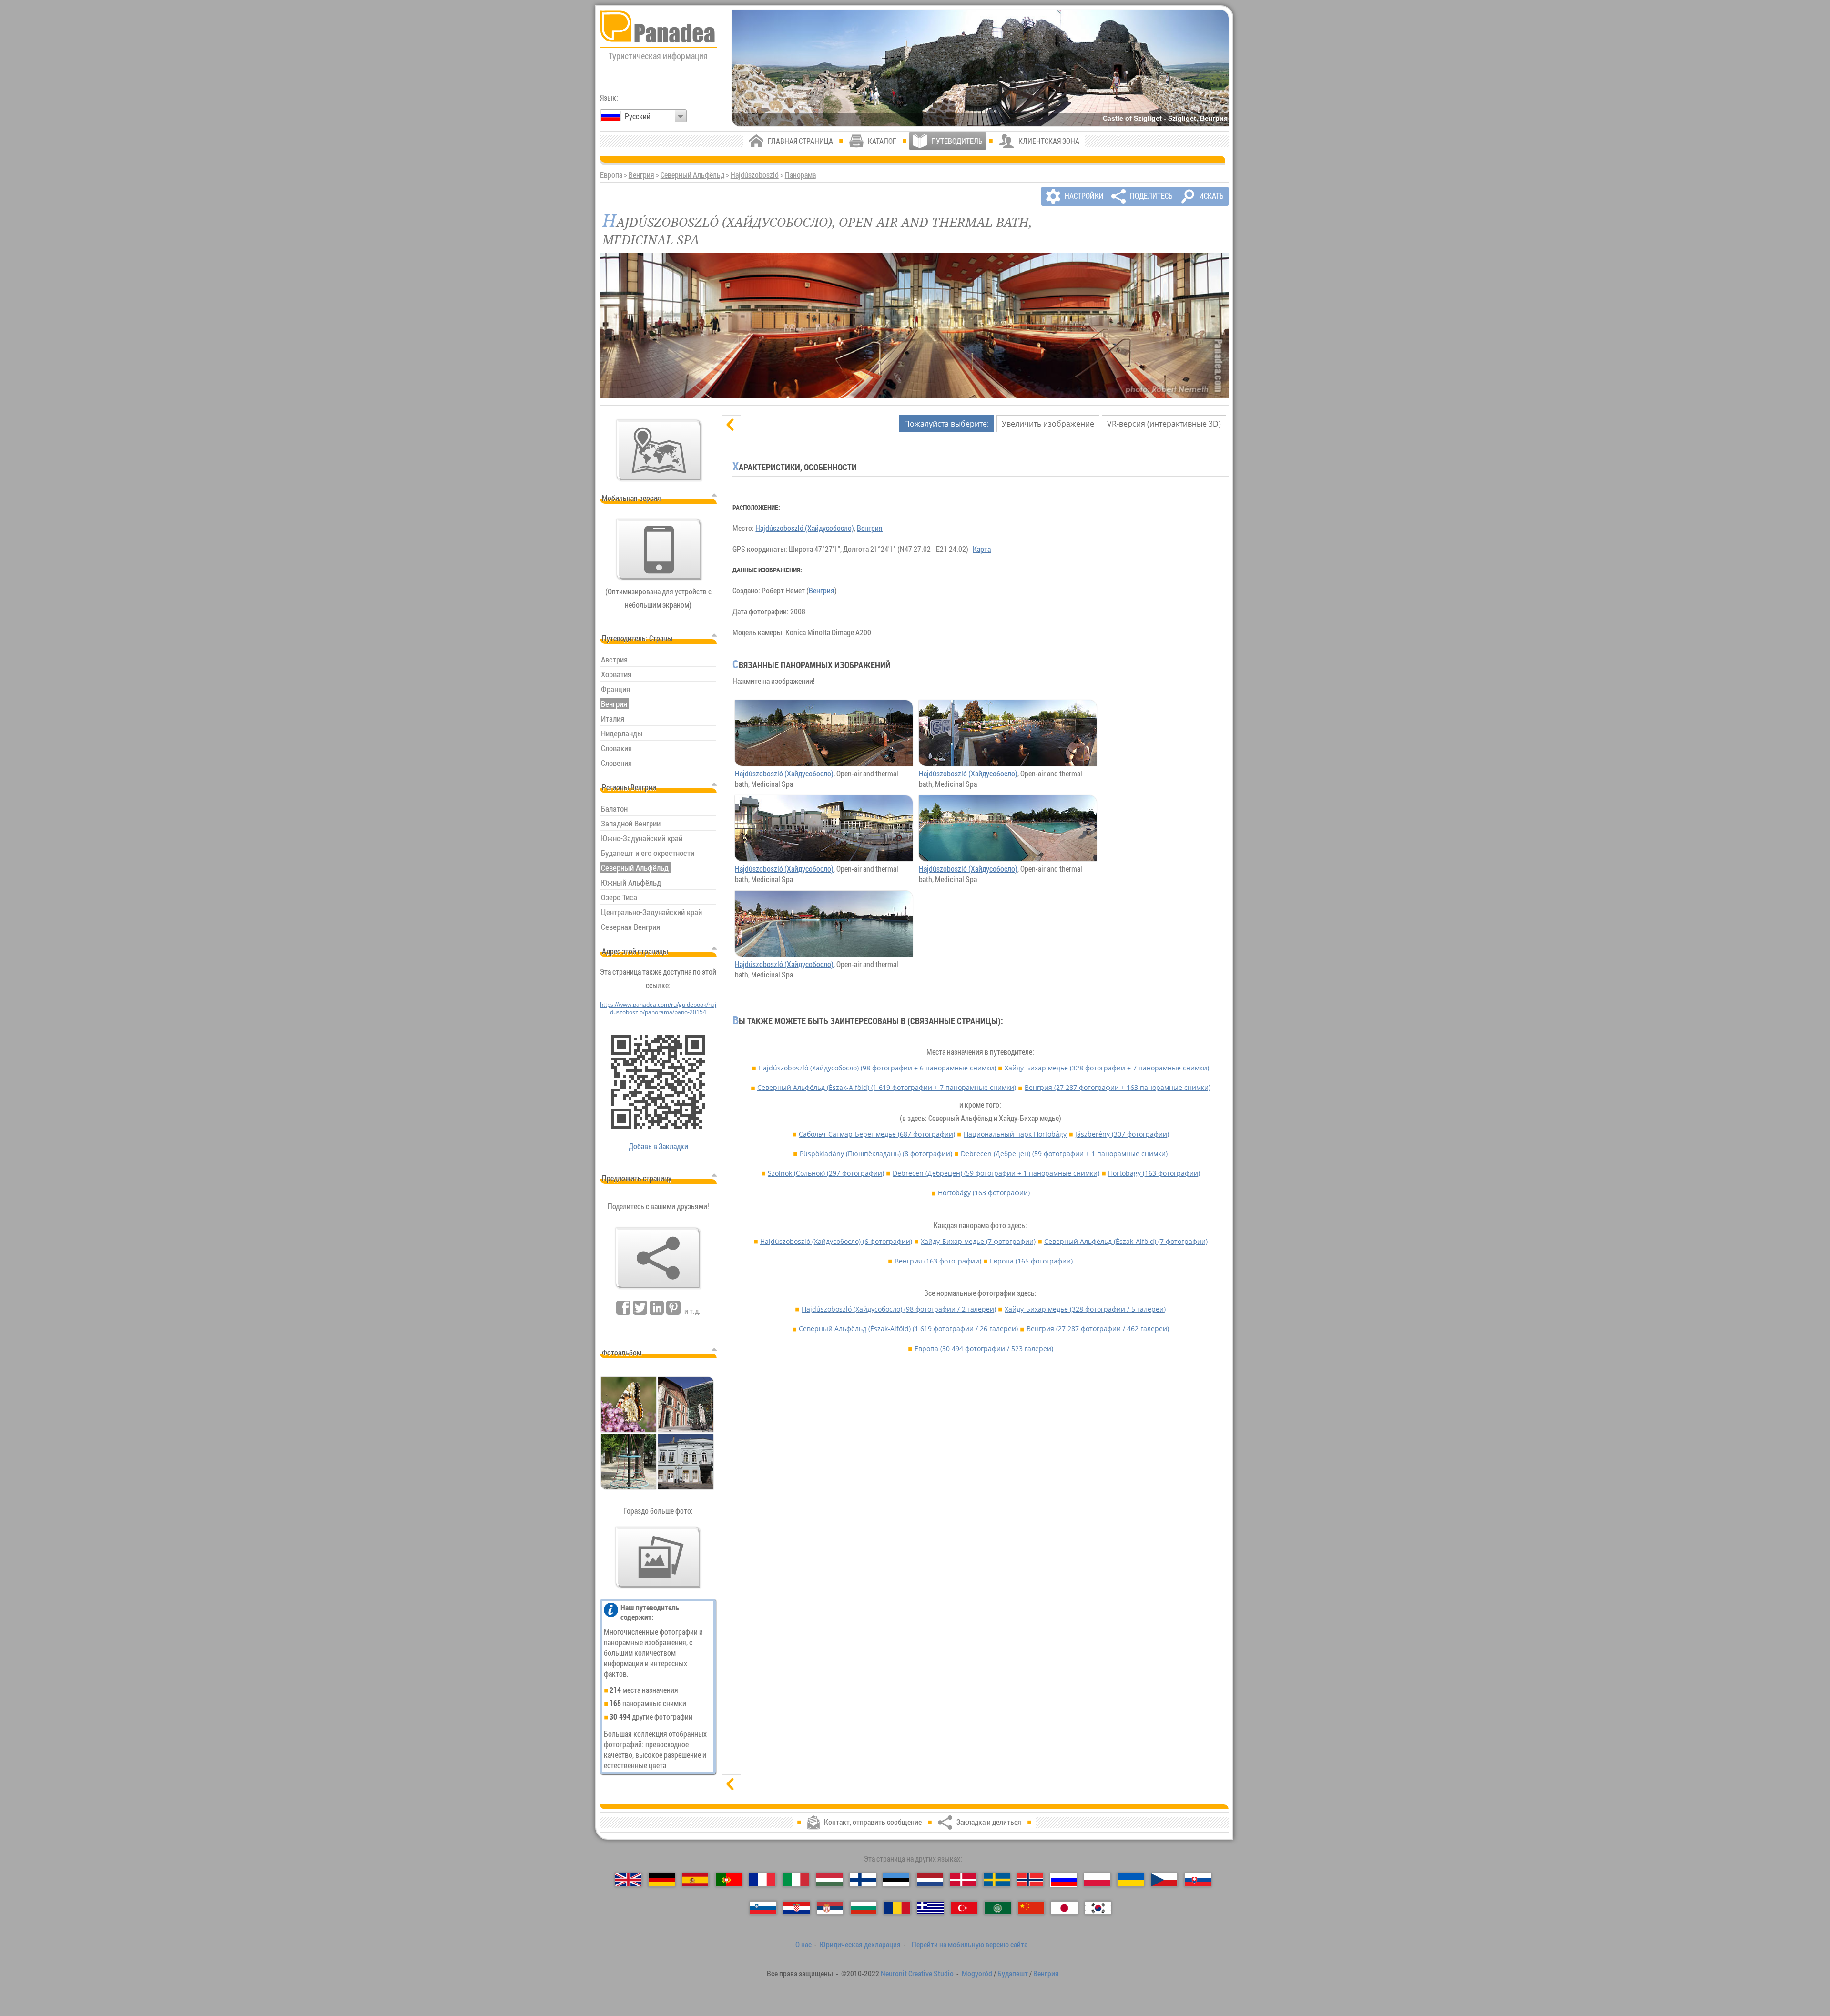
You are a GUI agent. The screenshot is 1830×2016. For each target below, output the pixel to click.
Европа (1031, 1261)
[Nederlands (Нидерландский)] (930, 1880)
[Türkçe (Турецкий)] (964, 1908)
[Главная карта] (659, 450)
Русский (638, 116)
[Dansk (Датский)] (963, 1880)
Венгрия (641, 175)
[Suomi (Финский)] (863, 1880)
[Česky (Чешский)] (1164, 1880)
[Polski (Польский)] (1097, 1880)
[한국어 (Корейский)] (1098, 1908)
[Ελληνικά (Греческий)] (930, 1908)
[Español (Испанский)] (696, 1880)
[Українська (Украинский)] (1131, 1880)
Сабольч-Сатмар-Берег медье (877, 1134)
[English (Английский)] (628, 1880)
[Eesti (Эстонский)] (896, 1880)
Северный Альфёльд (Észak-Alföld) (887, 1087)
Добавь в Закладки (658, 1146)
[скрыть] (732, 425)
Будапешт (1013, 1974)
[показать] (732, 1784)
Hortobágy (1154, 1173)
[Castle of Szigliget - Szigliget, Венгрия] (980, 68)
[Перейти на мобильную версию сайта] (659, 550)
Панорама (800, 175)
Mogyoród (977, 1974)
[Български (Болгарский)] (864, 1908)
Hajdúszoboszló (755, 175)
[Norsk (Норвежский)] (1031, 1880)
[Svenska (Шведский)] (997, 1880)
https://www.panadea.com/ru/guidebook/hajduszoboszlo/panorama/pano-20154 (658, 1008)
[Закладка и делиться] (658, 1258)
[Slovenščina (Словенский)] (763, 1908)
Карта (982, 549)
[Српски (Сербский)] (830, 1908)
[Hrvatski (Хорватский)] (797, 1908)
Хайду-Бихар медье (1107, 1068)
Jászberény (1122, 1134)
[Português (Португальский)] (729, 1880)
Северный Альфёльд (692, 175)
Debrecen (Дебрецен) (1064, 1154)
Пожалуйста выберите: (946, 424)
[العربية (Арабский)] (998, 1908)
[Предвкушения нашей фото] (658, 1558)
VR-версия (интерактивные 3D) (1164, 424)
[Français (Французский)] (762, 1880)
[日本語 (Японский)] (1064, 1908)
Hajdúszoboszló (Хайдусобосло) (805, 528)
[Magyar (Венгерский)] (829, 1880)
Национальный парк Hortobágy (1015, 1134)
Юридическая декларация (860, 1945)
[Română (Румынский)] (897, 1908)
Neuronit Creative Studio (917, 1974)
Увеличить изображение (1048, 424)
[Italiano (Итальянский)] (796, 1880)
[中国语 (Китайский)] (1031, 1908)
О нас (803, 1945)
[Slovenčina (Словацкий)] (1198, 1880)
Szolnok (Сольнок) (826, 1173)
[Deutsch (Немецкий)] (662, 1880)
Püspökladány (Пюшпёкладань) (876, 1154)
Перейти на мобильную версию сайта (970, 1945)
